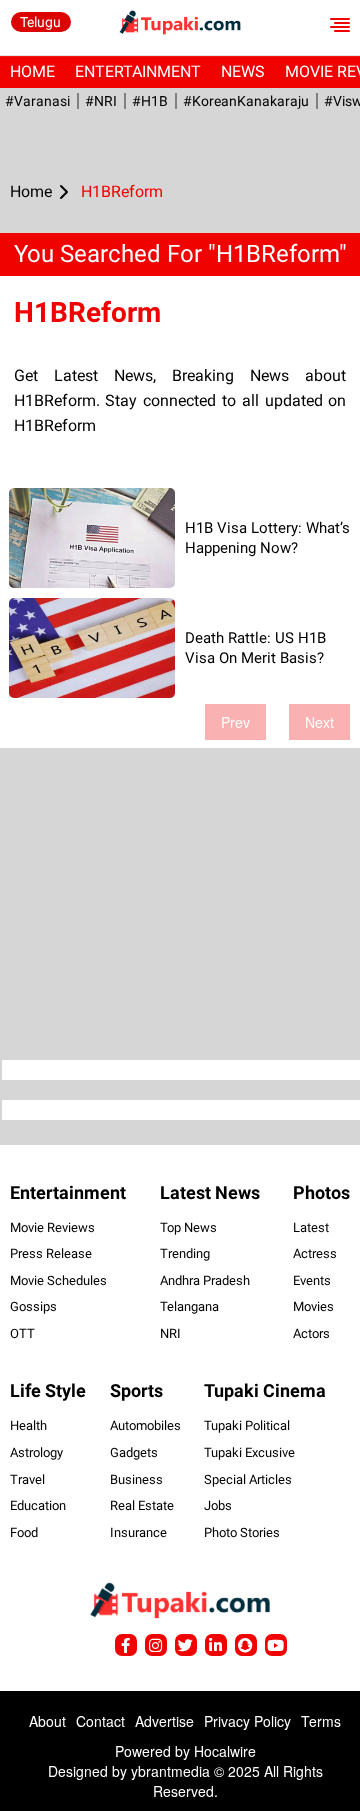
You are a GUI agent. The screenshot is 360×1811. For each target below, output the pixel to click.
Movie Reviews (52, 1227)
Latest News (210, 1192)
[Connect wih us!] (216, 1645)
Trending (185, 1253)
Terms (321, 1721)
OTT (22, 1333)
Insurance (138, 1532)
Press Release (51, 1253)
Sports (136, 1390)
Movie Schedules (58, 1280)
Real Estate (142, 1505)
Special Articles (248, 1479)
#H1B (150, 101)
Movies (313, 1306)
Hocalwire (225, 1751)
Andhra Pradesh (205, 1280)
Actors (311, 1333)
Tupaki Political (247, 1425)
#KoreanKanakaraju (246, 101)
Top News (188, 1227)
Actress (315, 1253)
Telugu (40, 22)
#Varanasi (37, 101)
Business (136, 1479)
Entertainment (138, 71)
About (47, 1721)
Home (32, 71)
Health (28, 1425)
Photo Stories (242, 1532)
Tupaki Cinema (265, 1390)
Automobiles (145, 1425)
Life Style (48, 1390)
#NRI (101, 101)
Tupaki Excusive (249, 1452)
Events (312, 1280)
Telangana (189, 1306)
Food (24, 1532)
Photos (321, 1192)
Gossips (33, 1306)
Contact (100, 1721)
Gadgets (134, 1452)
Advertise (164, 1721)
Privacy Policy (247, 1721)
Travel (27, 1479)
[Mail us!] (276, 1645)
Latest (311, 1227)
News (243, 71)
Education (38, 1505)
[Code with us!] (246, 1645)
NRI (170, 1333)
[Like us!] (126, 1645)
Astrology (36, 1452)
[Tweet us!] (156, 1645)
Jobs (218, 1505)
